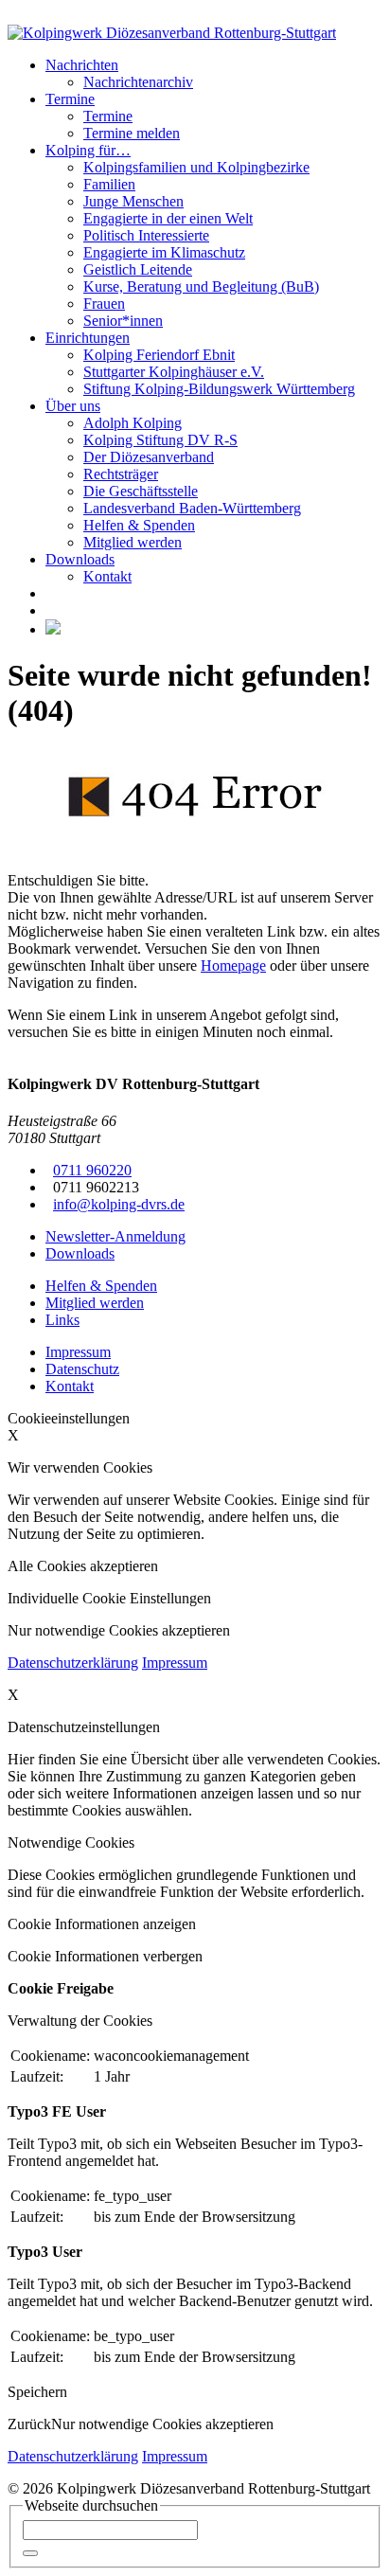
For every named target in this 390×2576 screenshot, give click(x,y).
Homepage (233, 966)
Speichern (37, 2392)
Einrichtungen (88, 338)
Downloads (80, 559)
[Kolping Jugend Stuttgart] (53, 629)
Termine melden (132, 133)
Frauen (104, 304)
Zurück (29, 2424)
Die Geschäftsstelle (141, 491)
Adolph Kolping (133, 423)
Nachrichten (82, 65)
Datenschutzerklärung (73, 1663)
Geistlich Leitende (138, 269)
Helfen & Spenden (139, 525)
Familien (109, 184)
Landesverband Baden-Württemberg (192, 508)
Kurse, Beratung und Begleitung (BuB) (201, 286)
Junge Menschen (133, 201)
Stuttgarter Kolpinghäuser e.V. (174, 372)
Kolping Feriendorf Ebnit (159, 355)
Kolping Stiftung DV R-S (160, 440)
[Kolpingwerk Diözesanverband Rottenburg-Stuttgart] (172, 33)
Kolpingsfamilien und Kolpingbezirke (196, 167)
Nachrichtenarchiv (138, 82)
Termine (70, 99)
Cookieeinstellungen (69, 1418)
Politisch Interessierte (146, 235)
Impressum (175, 1663)
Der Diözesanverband (149, 457)
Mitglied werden (133, 542)
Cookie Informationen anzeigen (102, 1924)
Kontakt (107, 576)
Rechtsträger (121, 474)
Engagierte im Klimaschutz (164, 252)
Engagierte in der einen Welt (168, 218)
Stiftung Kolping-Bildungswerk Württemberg (219, 389)
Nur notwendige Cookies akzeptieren (162, 2424)
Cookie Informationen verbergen (105, 1956)
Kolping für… (88, 150)
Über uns (73, 406)
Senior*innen (123, 321)
